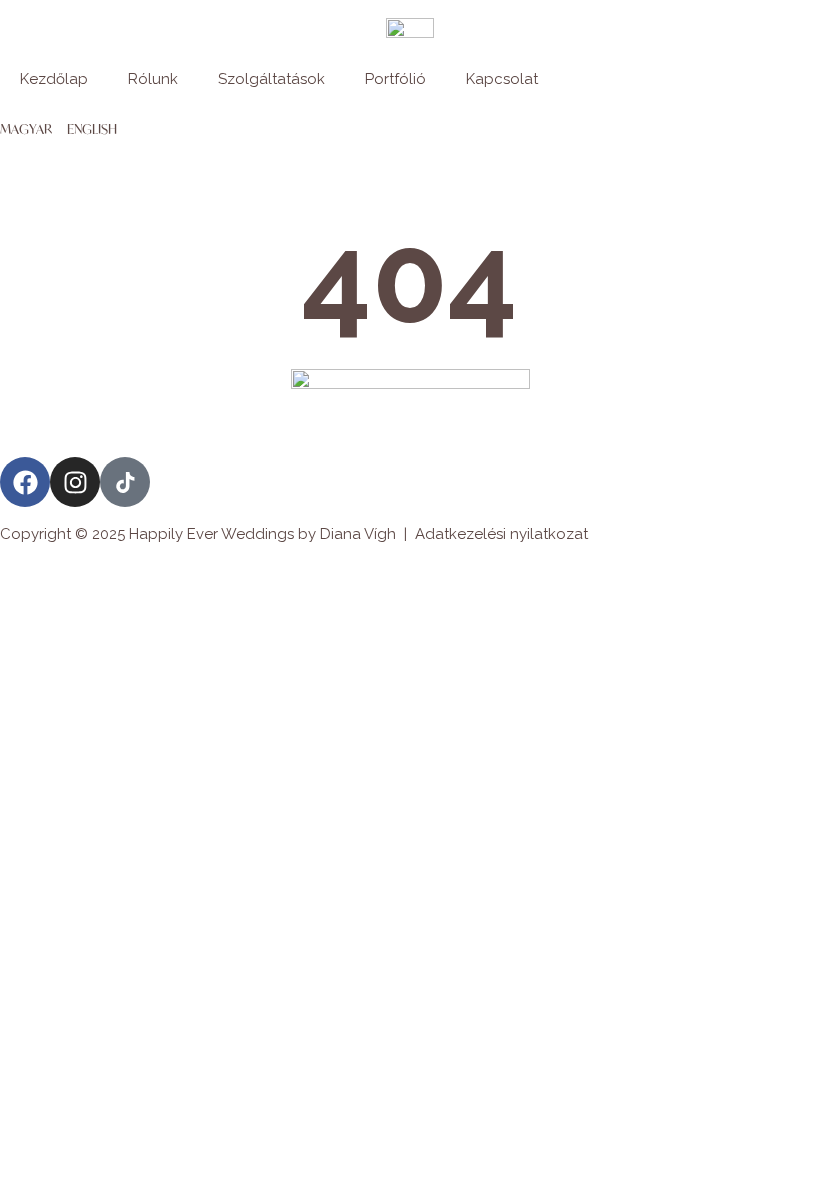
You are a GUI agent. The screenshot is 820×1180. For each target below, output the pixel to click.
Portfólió (395, 79)
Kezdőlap (54, 79)
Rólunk (153, 79)
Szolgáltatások (271, 79)
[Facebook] (25, 482)
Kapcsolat (502, 79)
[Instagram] (75, 482)
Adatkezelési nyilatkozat (501, 534)
